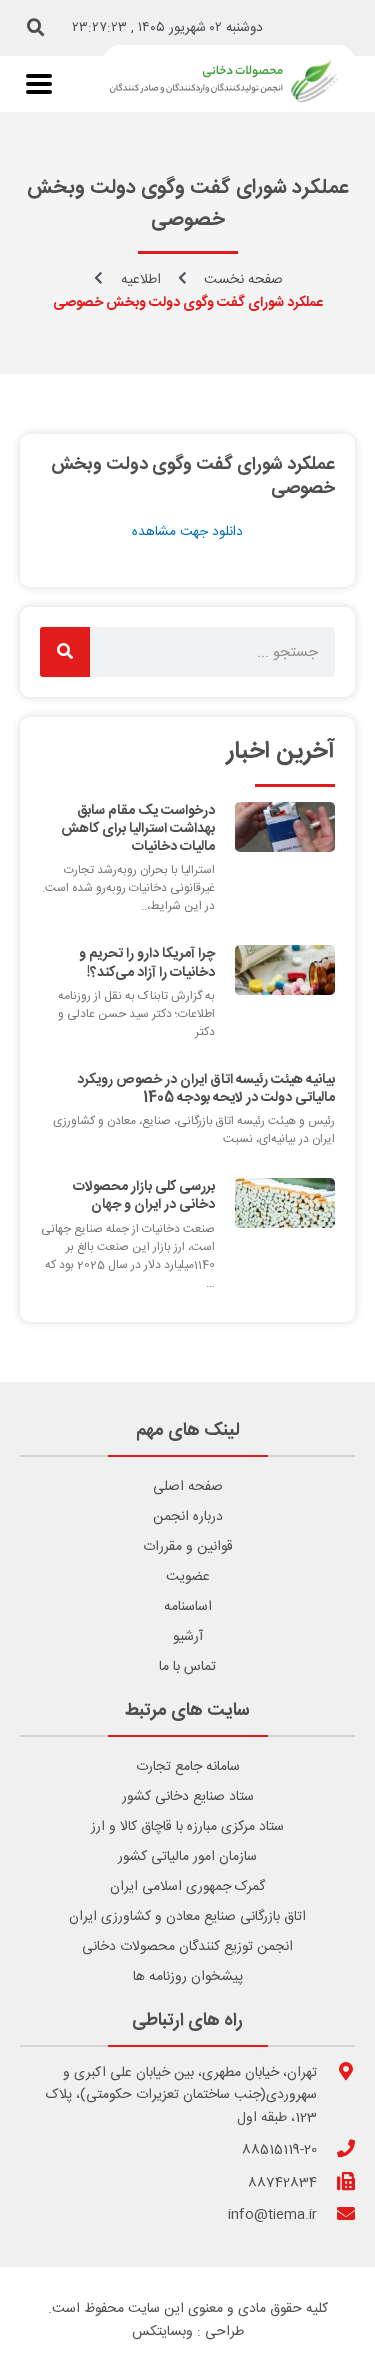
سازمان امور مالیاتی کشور (187, 1857)
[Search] (65, 652)
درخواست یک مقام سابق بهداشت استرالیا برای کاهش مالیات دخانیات (138, 829)
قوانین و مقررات (188, 1547)
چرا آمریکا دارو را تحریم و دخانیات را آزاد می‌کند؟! (147, 963)
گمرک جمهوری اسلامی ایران (187, 1887)
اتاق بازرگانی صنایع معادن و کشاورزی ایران (187, 1917)
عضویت (188, 1577)
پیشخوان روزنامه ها (188, 1977)
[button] (36, 28)
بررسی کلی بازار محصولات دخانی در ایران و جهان (144, 1196)
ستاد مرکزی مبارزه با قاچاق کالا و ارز (187, 1827)
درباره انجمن (188, 1517)
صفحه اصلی (188, 1487)
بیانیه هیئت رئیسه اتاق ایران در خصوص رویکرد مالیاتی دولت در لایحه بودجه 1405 (206, 1089)
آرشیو (188, 1637)
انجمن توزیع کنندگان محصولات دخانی (187, 1947)
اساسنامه (188, 1607)
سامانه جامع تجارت (188, 1767)
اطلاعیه (141, 280)
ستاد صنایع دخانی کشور (188, 1797)
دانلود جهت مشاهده (187, 532)
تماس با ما (187, 1667)
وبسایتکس (162, 2332)
